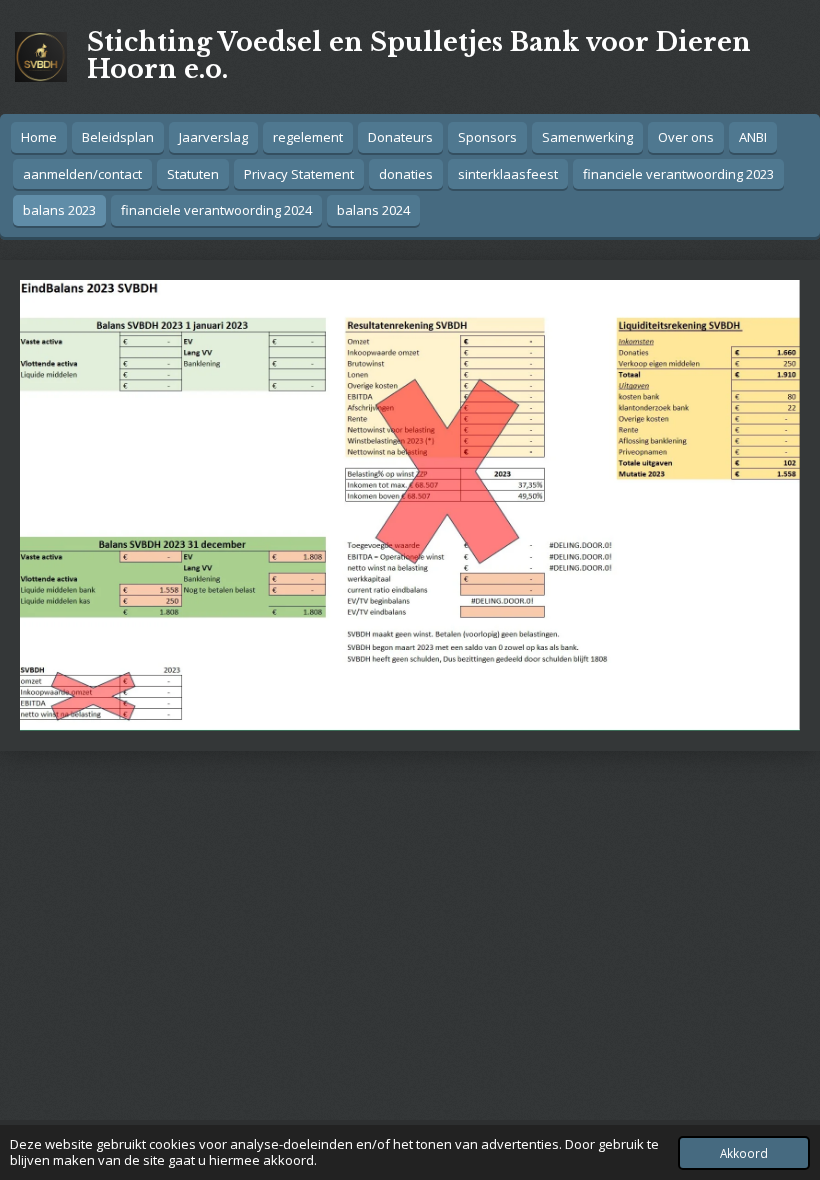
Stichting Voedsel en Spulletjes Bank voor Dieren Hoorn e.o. (419, 56)
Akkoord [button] (744, 1153)
